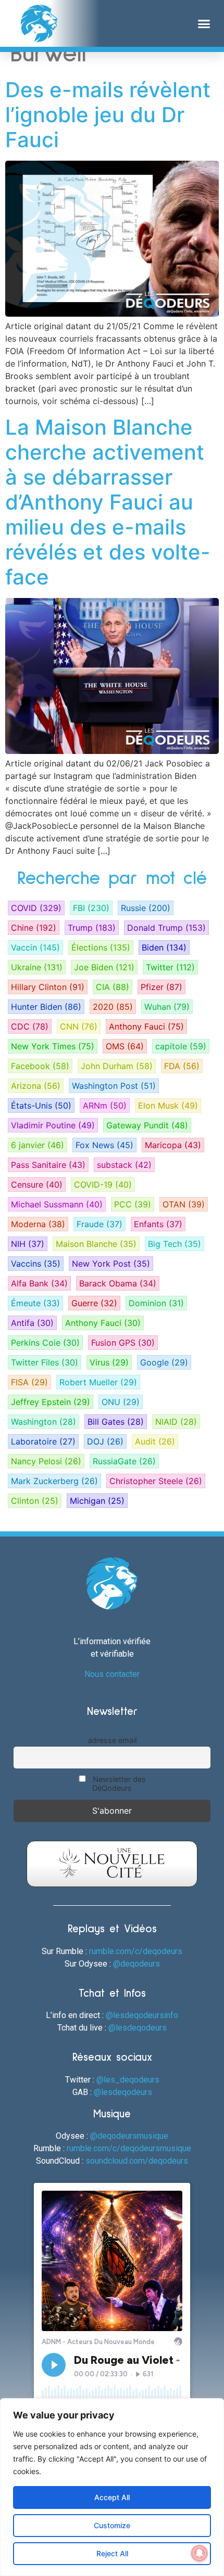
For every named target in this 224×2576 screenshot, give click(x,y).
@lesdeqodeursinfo (142, 2015)
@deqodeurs (136, 1964)
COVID (36, 908)
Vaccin (35, 947)
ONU (121, 1402)
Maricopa (173, 1145)
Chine (34, 928)
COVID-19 (103, 1185)
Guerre (94, 1303)
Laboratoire (43, 1441)
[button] (204, 23)
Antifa (32, 1323)
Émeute (35, 1303)
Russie (146, 908)
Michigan (97, 1501)
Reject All (112, 2553)
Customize (112, 2525)
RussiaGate (124, 1461)
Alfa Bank (39, 1283)
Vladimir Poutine (53, 1125)
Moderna (38, 1224)
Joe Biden (104, 967)
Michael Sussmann (57, 1204)
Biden (164, 947)
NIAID (176, 1422)
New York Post (111, 1264)
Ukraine (37, 967)
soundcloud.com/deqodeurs (137, 2161)
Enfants (158, 1224)
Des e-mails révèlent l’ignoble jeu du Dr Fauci (108, 115)
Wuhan (167, 1007)
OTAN (184, 1204)
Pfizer (161, 987)
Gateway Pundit (147, 1125)
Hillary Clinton (48, 987)
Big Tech (175, 1244)
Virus (109, 1362)
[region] (112, 2487)
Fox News (104, 1145)
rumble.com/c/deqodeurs (136, 1951)
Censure (37, 1185)
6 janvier (38, 1145)
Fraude (99, 1224)
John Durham (117, 1066)
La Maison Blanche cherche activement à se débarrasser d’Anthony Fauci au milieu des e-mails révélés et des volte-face (108, 502)
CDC (30, 1026)
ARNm (105, 1105)
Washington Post (114, 1086)
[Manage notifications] (200, 2553)
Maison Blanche (96, 1244)
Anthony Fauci (146, 1026)
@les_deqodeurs (128, 2080)
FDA (182, 1066)
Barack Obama (118, 1283)
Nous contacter (112, 1674)
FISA (29, 1382)
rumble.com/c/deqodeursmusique (129, 2148)
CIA (113, 987)
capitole (181, 1046)
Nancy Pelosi (46, 1461)
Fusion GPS (123, 1343)
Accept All (112, 2497)
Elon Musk (168, 1105)
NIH (28, 1244)
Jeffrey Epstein (51, 1402)
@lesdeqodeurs (138, 2028)
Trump (92, 928)
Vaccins (36, 1264)
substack (124, 1165)
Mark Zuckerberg (54, 1481)
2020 (113, 1007)
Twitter (170, 967)
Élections (101, 947)
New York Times (53, 1046)
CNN (79, 1026)
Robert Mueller (98, 1382)
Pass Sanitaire (48, 1165)
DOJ (105, 1441)
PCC (133, 1204)
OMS (125, 1046)
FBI (91, 908)
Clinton (35, 1501)
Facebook (40, 1066)
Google (164, 1362)
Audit (155, 1441)
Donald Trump (166, 928)
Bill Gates (116, 1422)
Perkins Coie (45, 1343)
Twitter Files (45, 1362)
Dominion (156, 1303)
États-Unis (41, 1105)
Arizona (36, 1086)
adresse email (112, 1740)
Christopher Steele (156, 1481)
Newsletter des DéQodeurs (118, 1784)
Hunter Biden (46, 1007)
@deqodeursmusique (129, 2136)
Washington (43, 1422)
